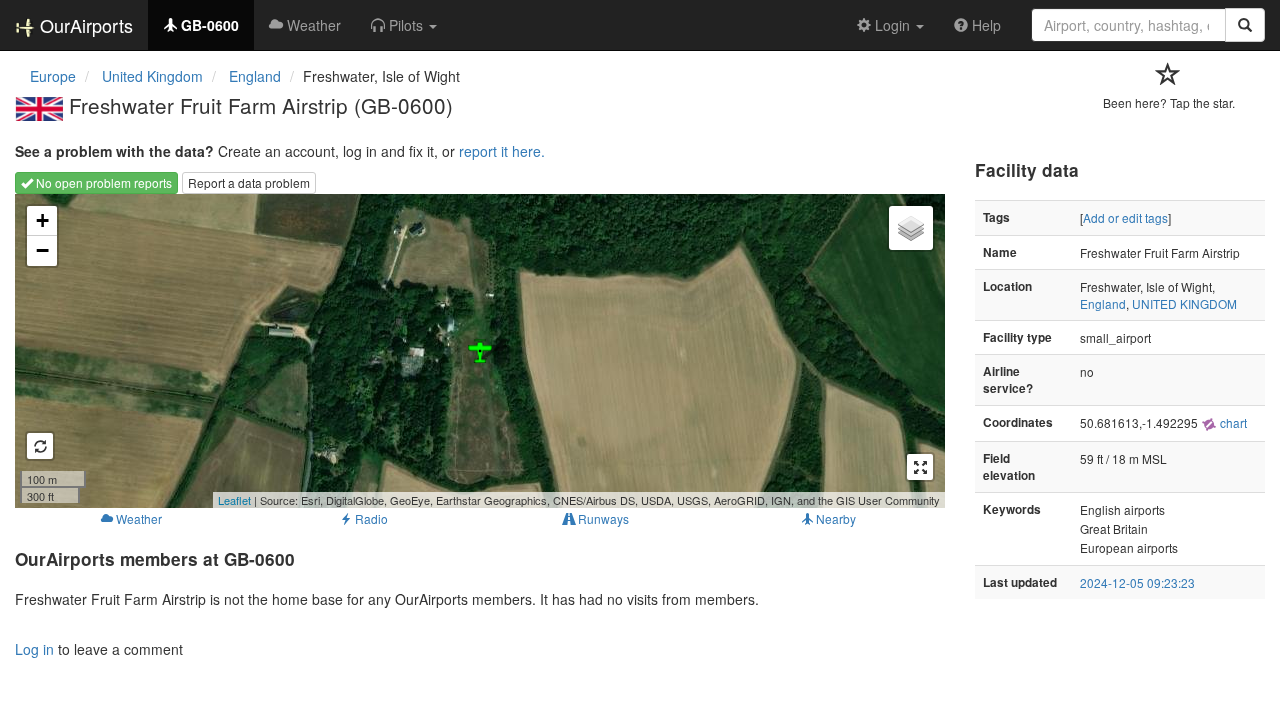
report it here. (502, 151)
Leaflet (234, 500)
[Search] (1245, 25)
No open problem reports (102, 182)
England (1103, 303)
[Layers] (911, 228)
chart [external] (1232, 422)
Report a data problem (249, 182)
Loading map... (477, 351)
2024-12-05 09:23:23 (1137, 582)
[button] (404, 25)
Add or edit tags (1125, 217)
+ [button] (42, 220)
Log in (34, 649)
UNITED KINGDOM (1184, 303)
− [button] (42, 250)
